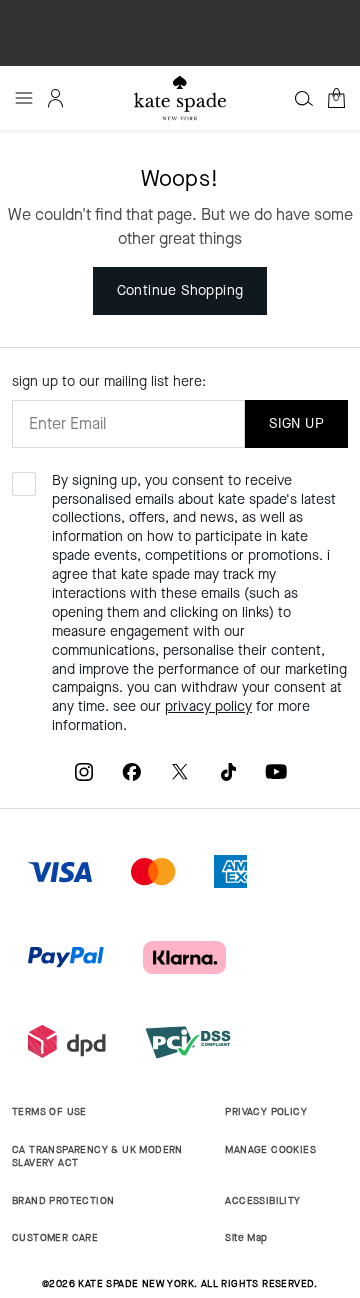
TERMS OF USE (49, 1111)
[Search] (304, 98)
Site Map (246, 1237)
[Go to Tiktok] (228, 771)
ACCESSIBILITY (262, 1200)
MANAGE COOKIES (270, 1149)
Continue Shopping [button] (180, 290)
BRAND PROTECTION (63, 1200)
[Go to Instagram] (84, 771)
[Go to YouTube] (276, 771)
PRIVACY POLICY (266, 1111)
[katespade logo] (180, 97)
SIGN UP (296, 423)
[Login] (56, 98)
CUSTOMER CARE (55, 1237)
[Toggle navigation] (24, 98)
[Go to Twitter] (180, 771)
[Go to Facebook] (132, 771)
